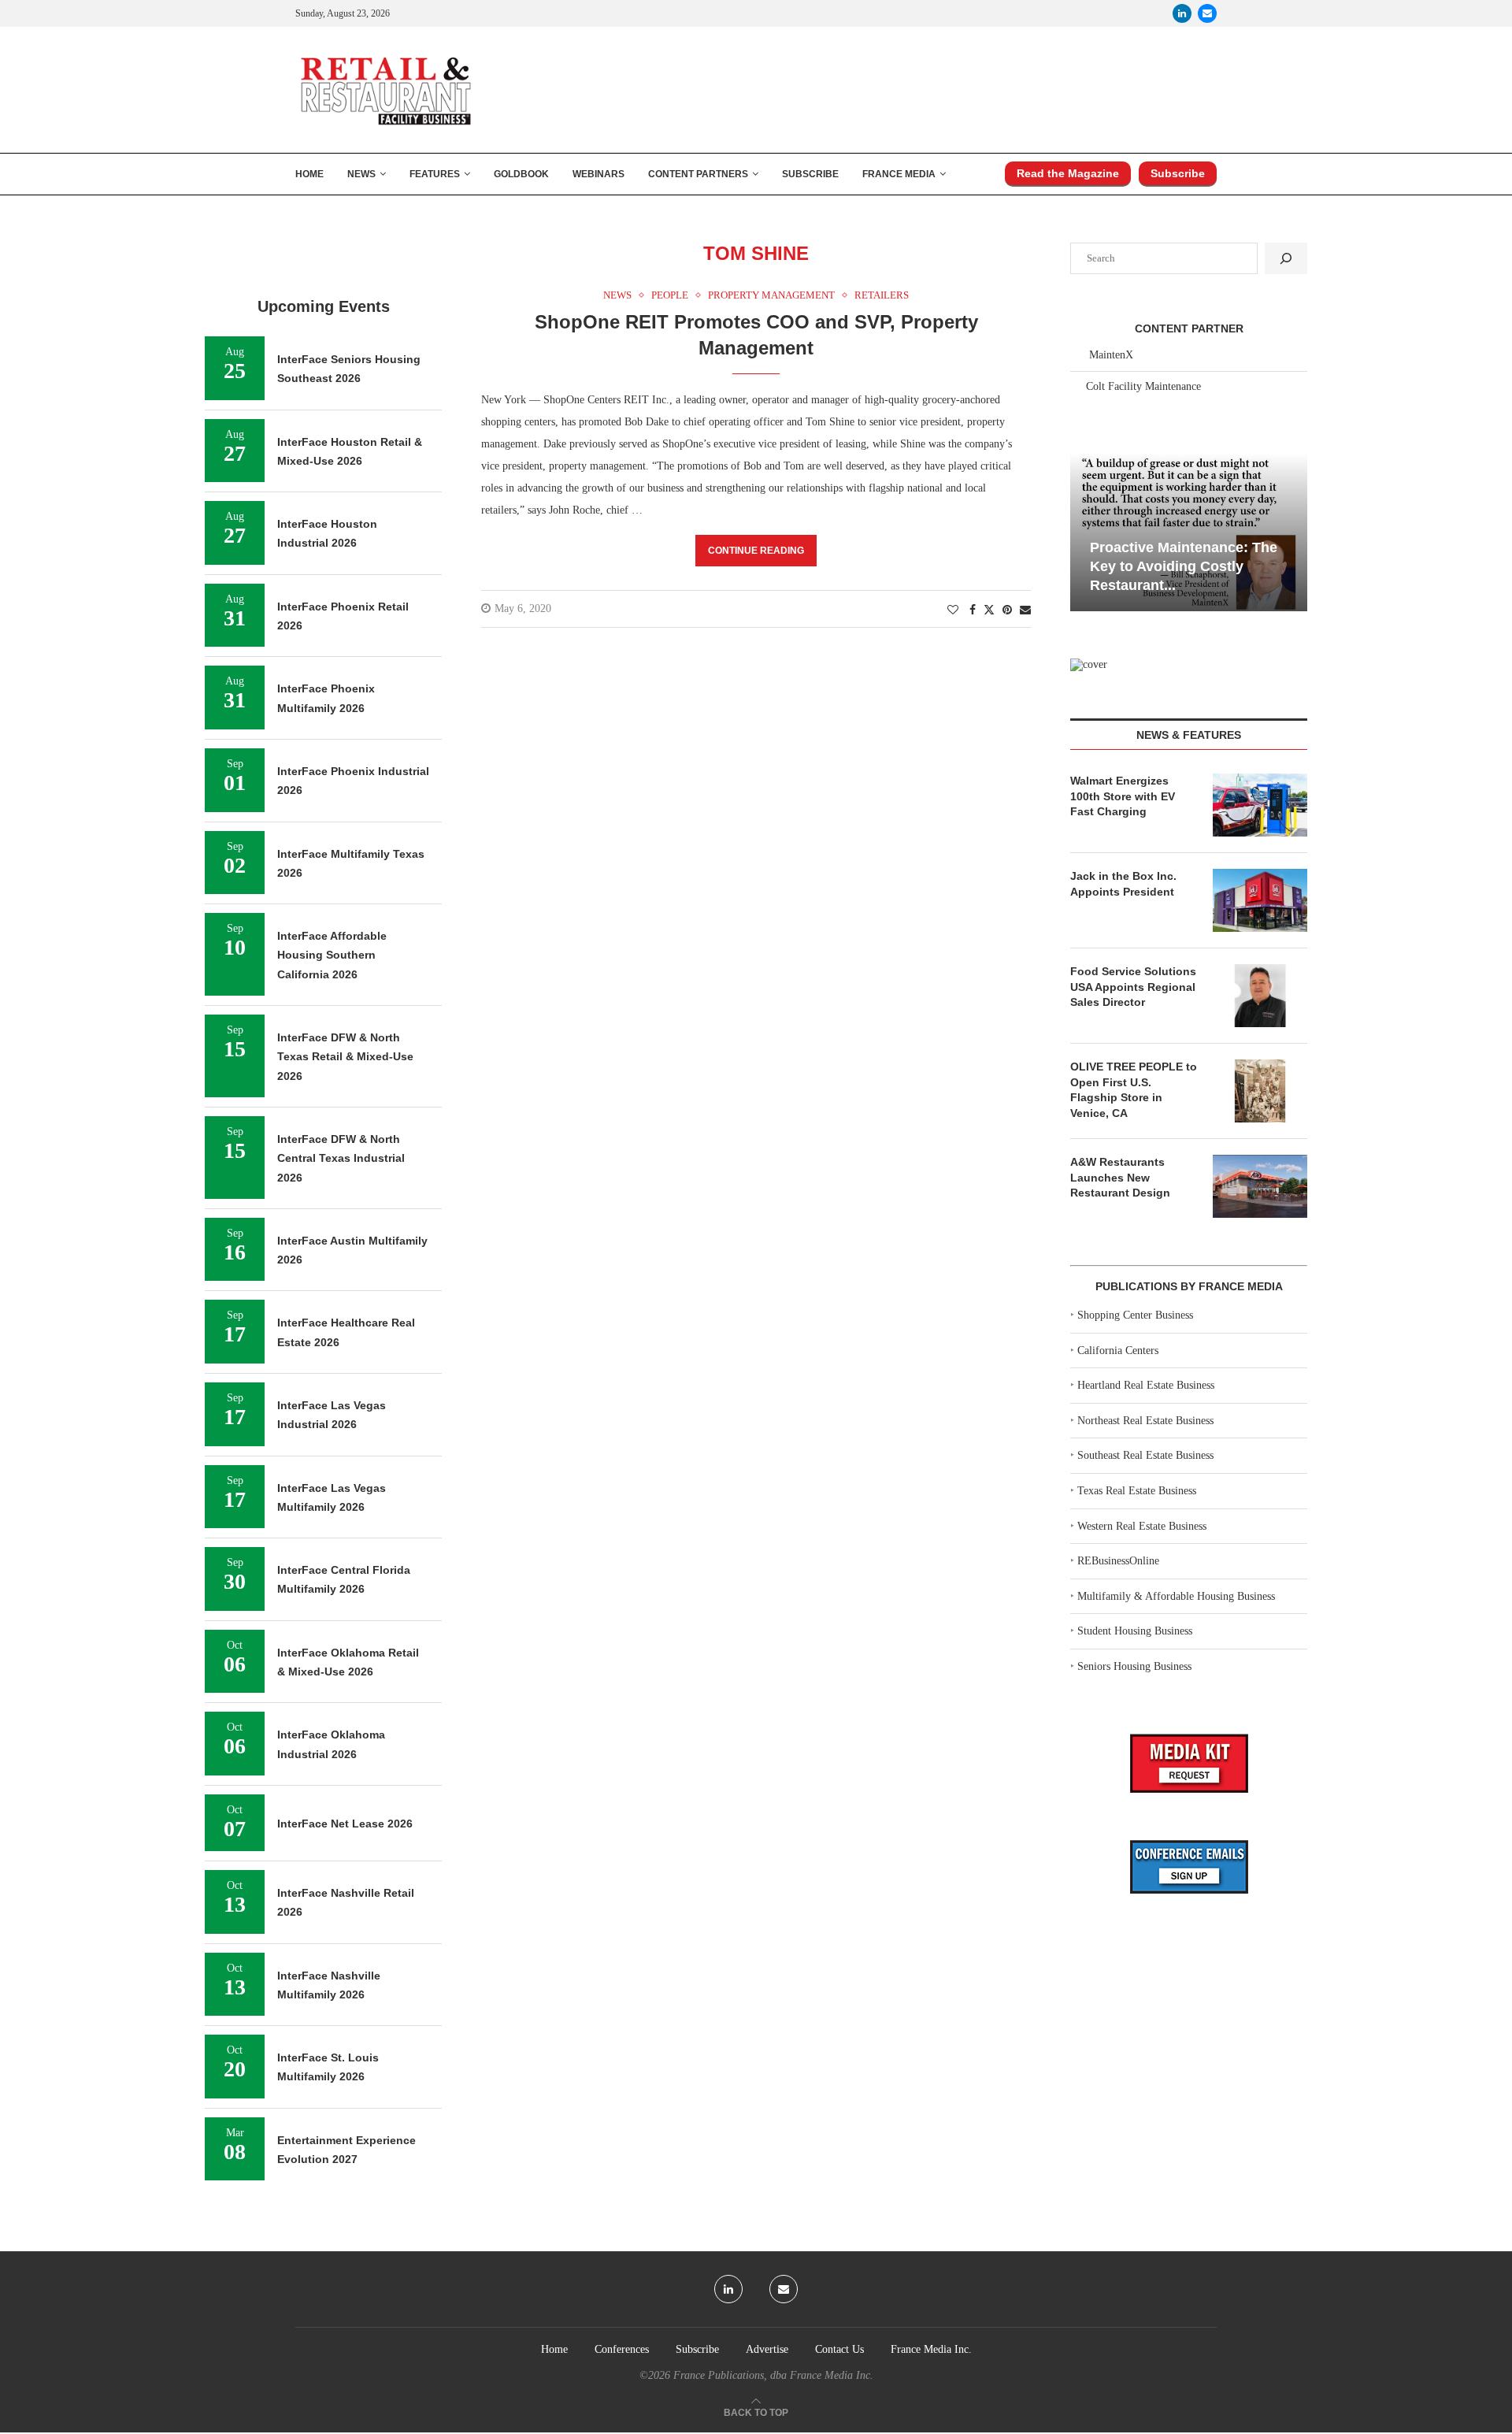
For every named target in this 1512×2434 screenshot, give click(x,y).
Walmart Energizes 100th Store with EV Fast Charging (1123, 796)
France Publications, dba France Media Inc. (773, 2375)
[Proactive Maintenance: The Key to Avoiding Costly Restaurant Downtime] (1189, 532)
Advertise (767, 2349)
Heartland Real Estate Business (1146, 1385)
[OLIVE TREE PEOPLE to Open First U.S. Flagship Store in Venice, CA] (1260, 1091)
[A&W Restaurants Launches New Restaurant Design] (1260, 1186)
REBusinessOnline (1118, 1561)
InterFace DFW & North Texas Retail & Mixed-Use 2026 (345, 1057)
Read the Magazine (1068, 173)
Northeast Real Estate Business (1145, 1421)
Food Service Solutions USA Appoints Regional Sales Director (1133, 987)
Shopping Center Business (1135, 1315)
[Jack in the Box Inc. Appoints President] (1260, 900)
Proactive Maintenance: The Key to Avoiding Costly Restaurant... (1184, 567)
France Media (899, 174)
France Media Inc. (931, 2349)
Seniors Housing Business (1134, 1666)
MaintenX (1111, 355)
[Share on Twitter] (989, 610)
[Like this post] (953, 610)
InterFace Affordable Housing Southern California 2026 (332, 955)
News (361, 174)
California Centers (1118, 1351)
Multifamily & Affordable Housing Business (1176, 1596)
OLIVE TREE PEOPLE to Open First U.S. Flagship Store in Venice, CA (1134, 1090)
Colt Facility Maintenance (1143, 386)
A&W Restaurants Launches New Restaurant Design (1120, 1177)
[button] (1084, 531)
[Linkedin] (1182, 13)
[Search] (1286, 258)
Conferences (622, 2349)
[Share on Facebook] (973, 610)
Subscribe (810, 174)
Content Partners (698, 174)
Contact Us (839, 2349)
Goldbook (521, 174)
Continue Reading (756, 551)
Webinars (598, 174)
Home (309, 174)
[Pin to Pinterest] (1007, 610)
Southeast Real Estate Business (1145, 1455)
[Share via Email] (1025, 610)
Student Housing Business (1135, 1631)
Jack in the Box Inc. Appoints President (1123, 884)
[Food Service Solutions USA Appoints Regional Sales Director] (1260, 996)
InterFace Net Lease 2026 (345, 1824)
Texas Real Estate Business (1137, 1491)
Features (435, 174)
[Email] (1207, 13)
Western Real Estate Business (1142, 1526)
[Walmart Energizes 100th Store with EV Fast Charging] (1260, 805)
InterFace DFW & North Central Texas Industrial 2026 (341, 1158)
